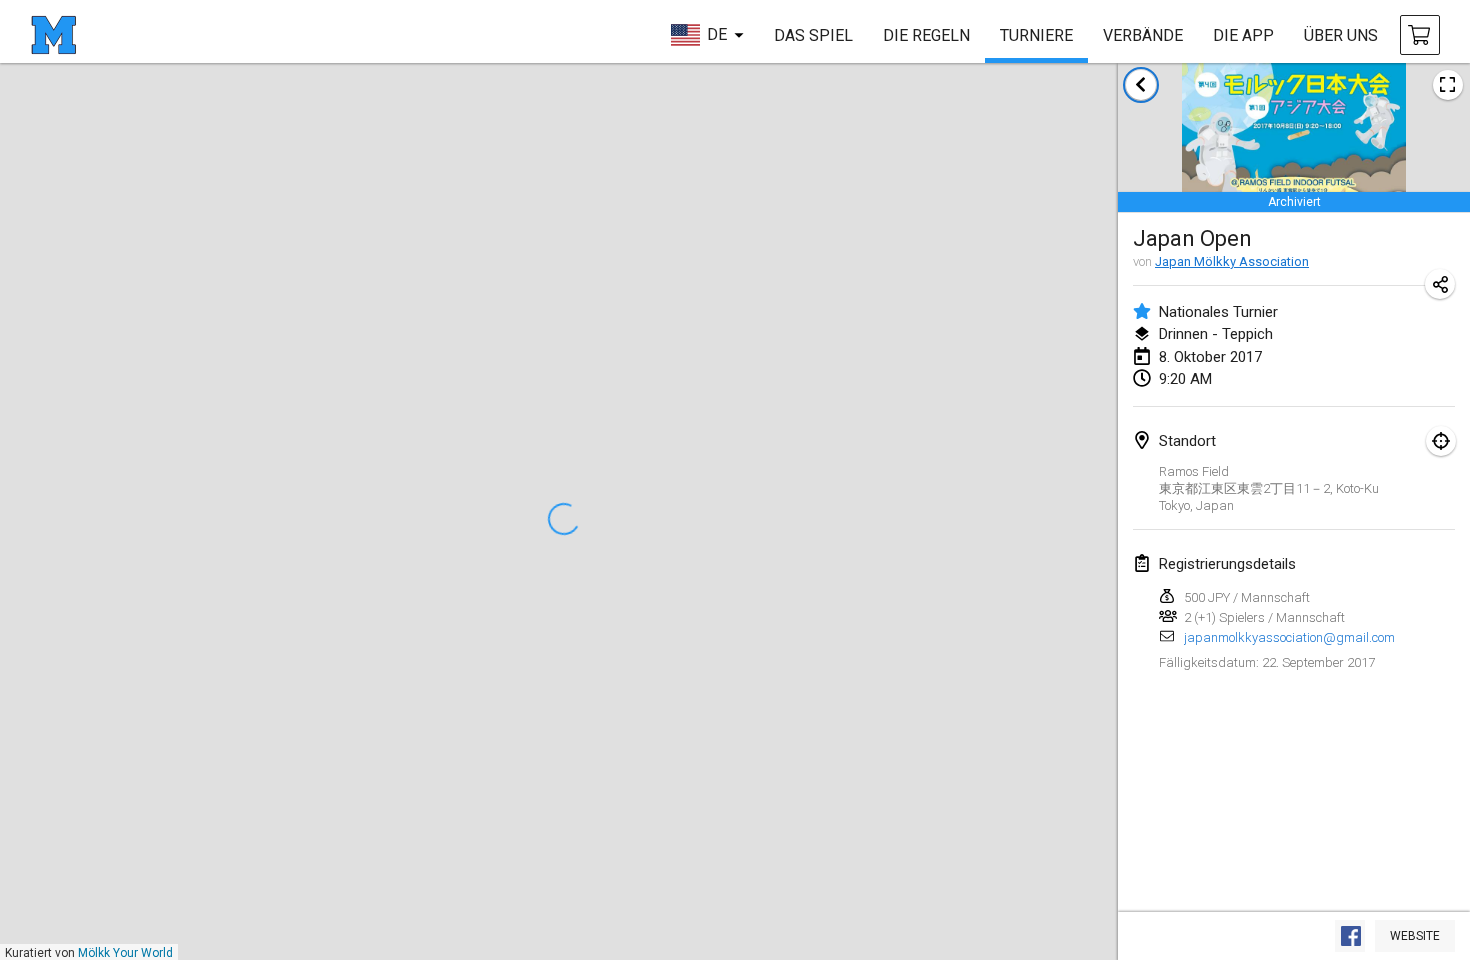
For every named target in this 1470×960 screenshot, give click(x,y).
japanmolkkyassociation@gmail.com (1289, 637)
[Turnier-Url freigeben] (1440, 284)
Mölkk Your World (125, 953)
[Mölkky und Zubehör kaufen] (1420, 35)
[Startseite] (53, 35)
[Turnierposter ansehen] (1448, 85)
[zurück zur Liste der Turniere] (1141, 85)
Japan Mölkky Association (1232, 261)
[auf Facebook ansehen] (1350, 936)
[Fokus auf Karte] (1441, 441)
